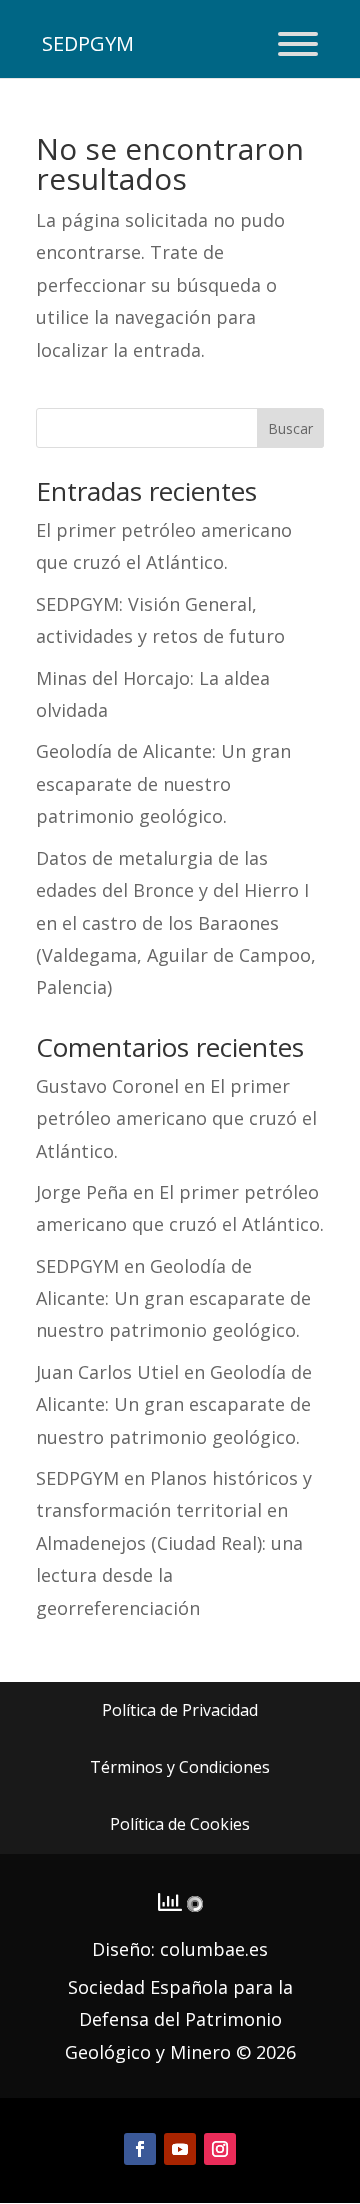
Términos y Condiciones (180, 1767)
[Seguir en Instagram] (220, 2149)
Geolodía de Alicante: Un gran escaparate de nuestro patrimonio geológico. (163, 783)
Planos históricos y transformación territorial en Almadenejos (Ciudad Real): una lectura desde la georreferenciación (174, 1543)
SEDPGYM (77, 1266)
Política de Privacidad (180, 1710)
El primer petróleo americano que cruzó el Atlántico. (176, 1118)
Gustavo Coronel (107, 1086)
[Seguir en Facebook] (140, 2149)
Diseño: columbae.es (180, 1949)
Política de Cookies (180, 1824)
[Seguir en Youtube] (180, 2149)
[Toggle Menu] (298, 44)
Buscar (290, 428)
